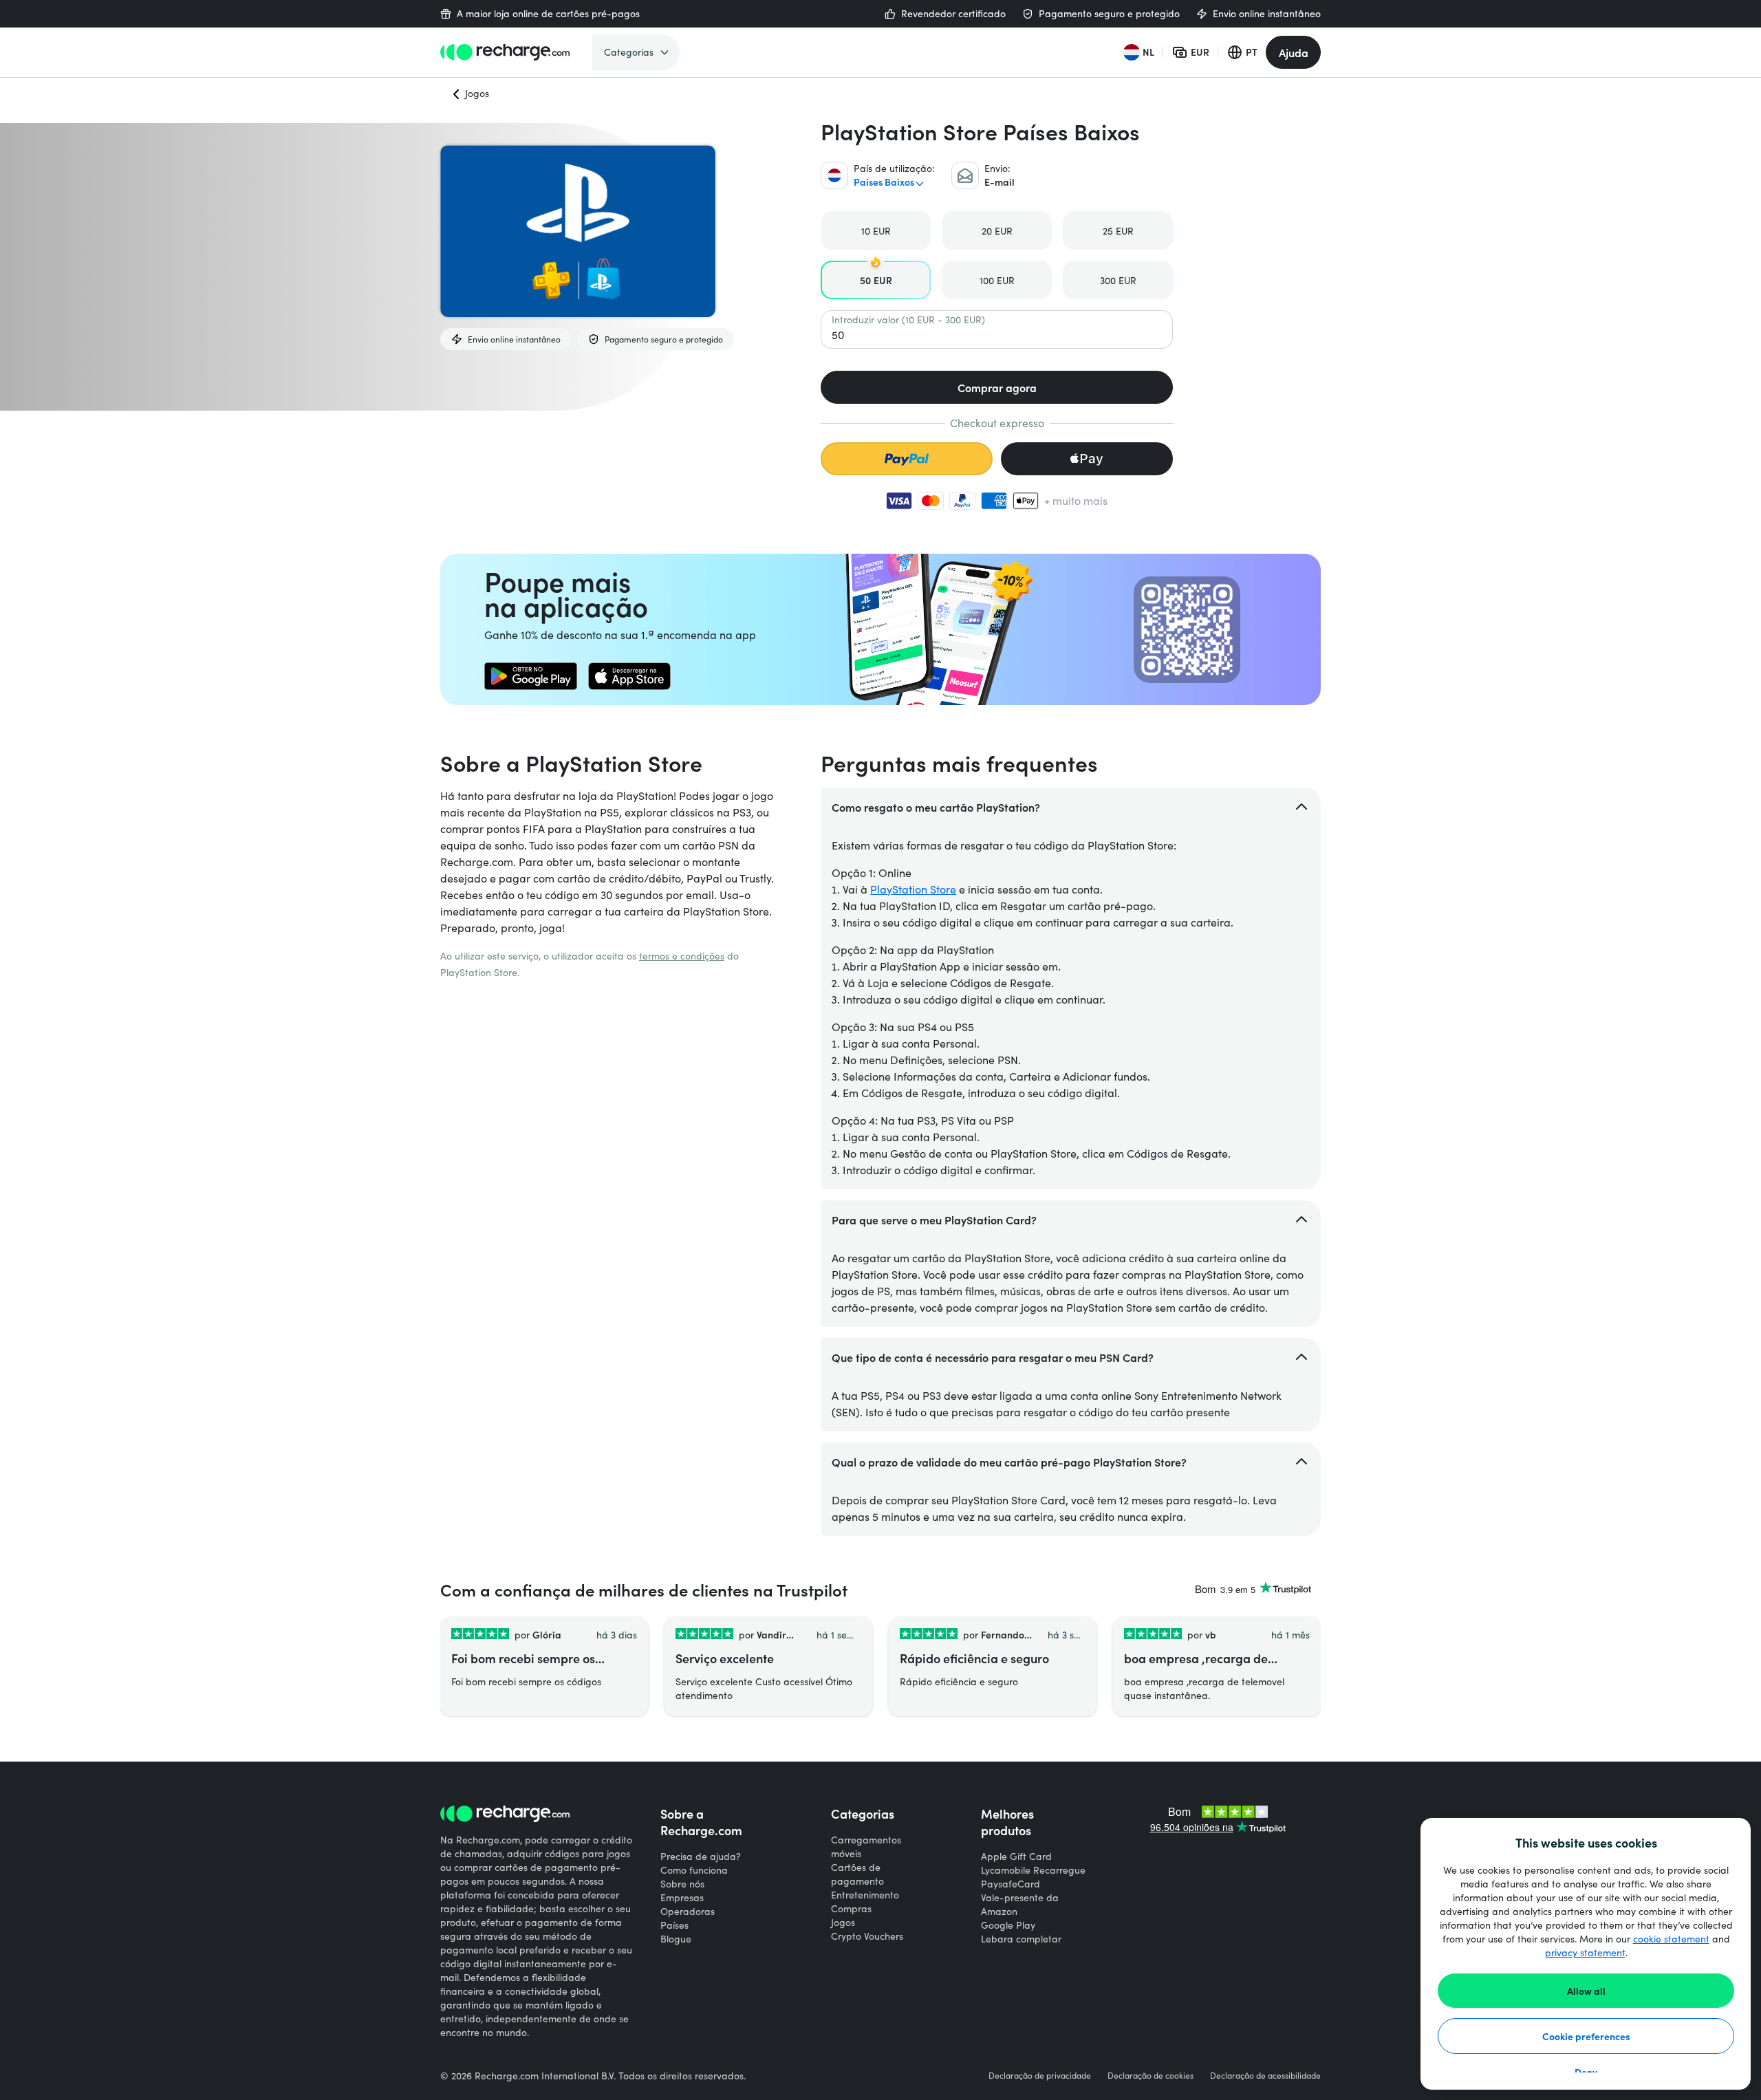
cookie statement (1671, 1939)
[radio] (876, 230)
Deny (1586, 2072)
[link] (531, 676)
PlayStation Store (913, 889)
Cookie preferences (1586, 2036)
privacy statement (1585, 1952)
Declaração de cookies (1150, 2075)
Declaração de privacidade (1040, 2075)
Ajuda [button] (1294, 52)
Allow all (1586, 1991)
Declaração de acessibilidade (1265, 2075)
